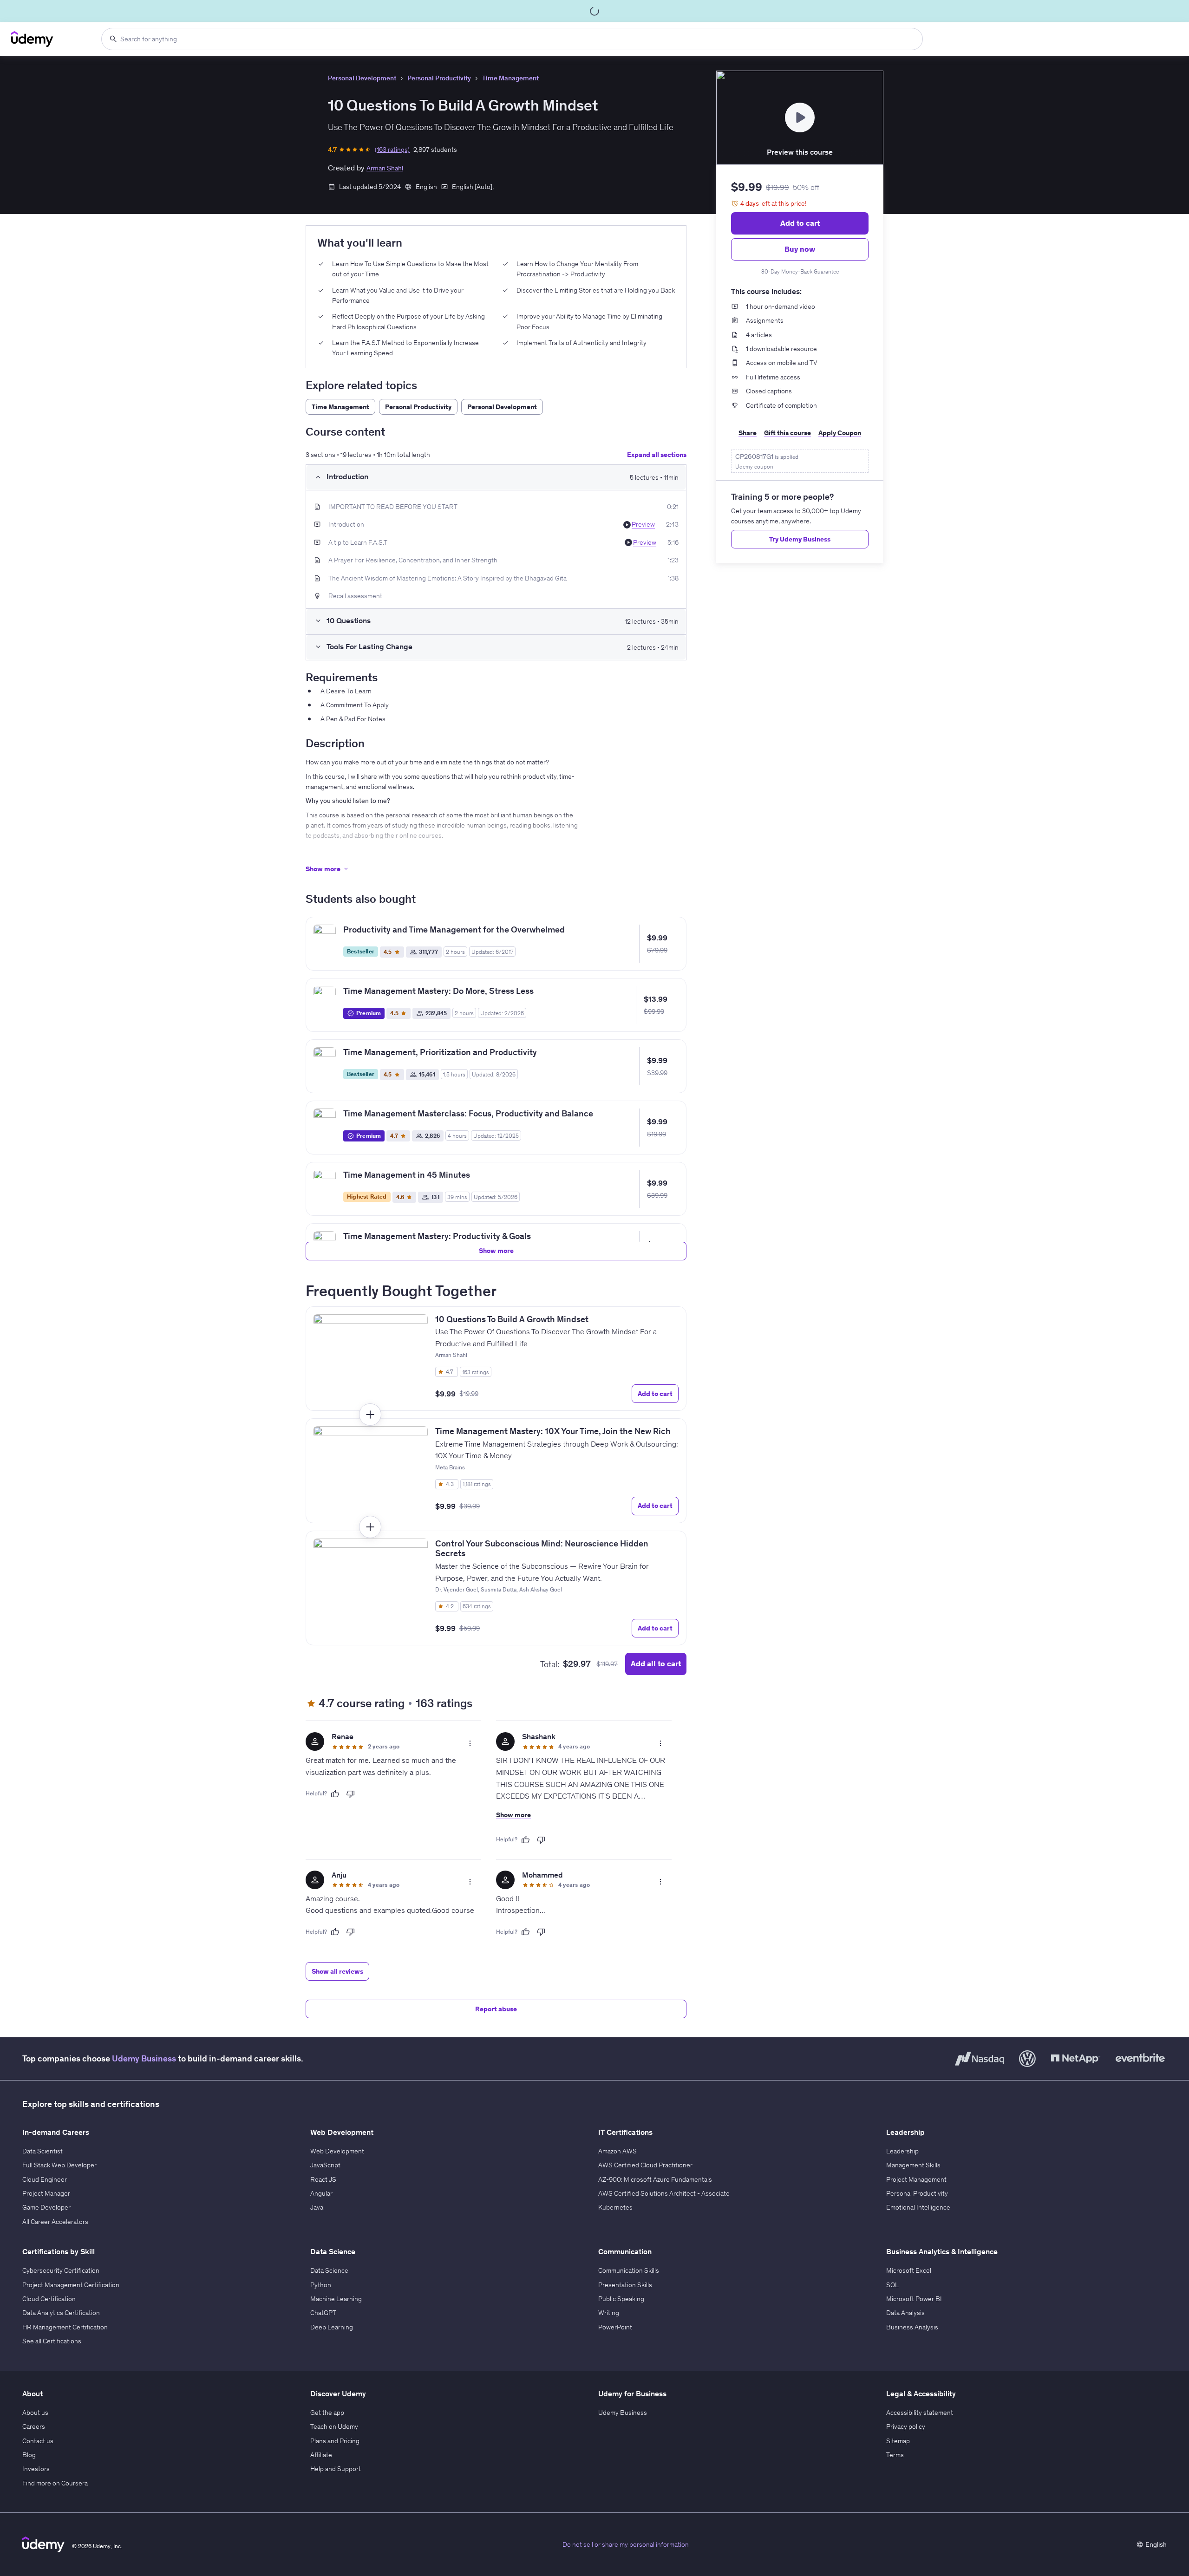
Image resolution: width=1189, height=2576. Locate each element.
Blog (29, 2455)
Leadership (902, 2151)
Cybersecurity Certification (61, 2270)
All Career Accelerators (55, 2222)
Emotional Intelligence (918, 2207)
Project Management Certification (71, 2285)
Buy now (800, 249)
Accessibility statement (920, 2413)
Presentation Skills (625, 2285)
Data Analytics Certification (61, 2313)
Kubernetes (615, 2207)
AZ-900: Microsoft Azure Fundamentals (655, 2179)
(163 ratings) (392, 150)
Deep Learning (332, 2327)
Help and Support (336, 2469)
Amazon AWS (617, 2151)
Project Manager (46, 2193)
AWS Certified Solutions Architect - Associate (664, 2193)
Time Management (510, 78)
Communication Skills (629, 2270)
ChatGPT (323, 2313)
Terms (895, 2455)
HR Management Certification (65, 2327)
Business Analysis (912, 2327)
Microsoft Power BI (914, 2299)
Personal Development (362, 78)
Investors (36, 2469)
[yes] (335, 1794)
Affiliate (321, 2455)
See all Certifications (52, 2341)
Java (317, 2207)
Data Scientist (42, 2151)
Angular (321, 2193)
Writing (609, 2313)
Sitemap (898, 2441)
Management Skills (913, 2165)
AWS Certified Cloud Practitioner (645, 2165)
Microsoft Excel (909, 2270)
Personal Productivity (439, 78)
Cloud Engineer (45, 2179)
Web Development (337, 2151)
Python (321, 2285)
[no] (351, 1794)
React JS (323, 2179)
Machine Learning (336, 2299)
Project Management (916, 2179)
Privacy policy (906, 2426)
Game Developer (46, 2207)
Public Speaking (621, 2299)
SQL (892, 2285)
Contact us (38, 2441)
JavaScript (325, 2165)
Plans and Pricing (335, 2441)
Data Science (329, 2270)
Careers (34, 2426)
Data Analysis (905, 2313)
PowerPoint (615, 2327)
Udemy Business (144, 2058)
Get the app (327, 2413)
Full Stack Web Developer (59, 2165)
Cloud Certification (49, 2299)
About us (35, 2413)
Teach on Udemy (334, 2426)
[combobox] (512, 39)
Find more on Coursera (55, 2483)
